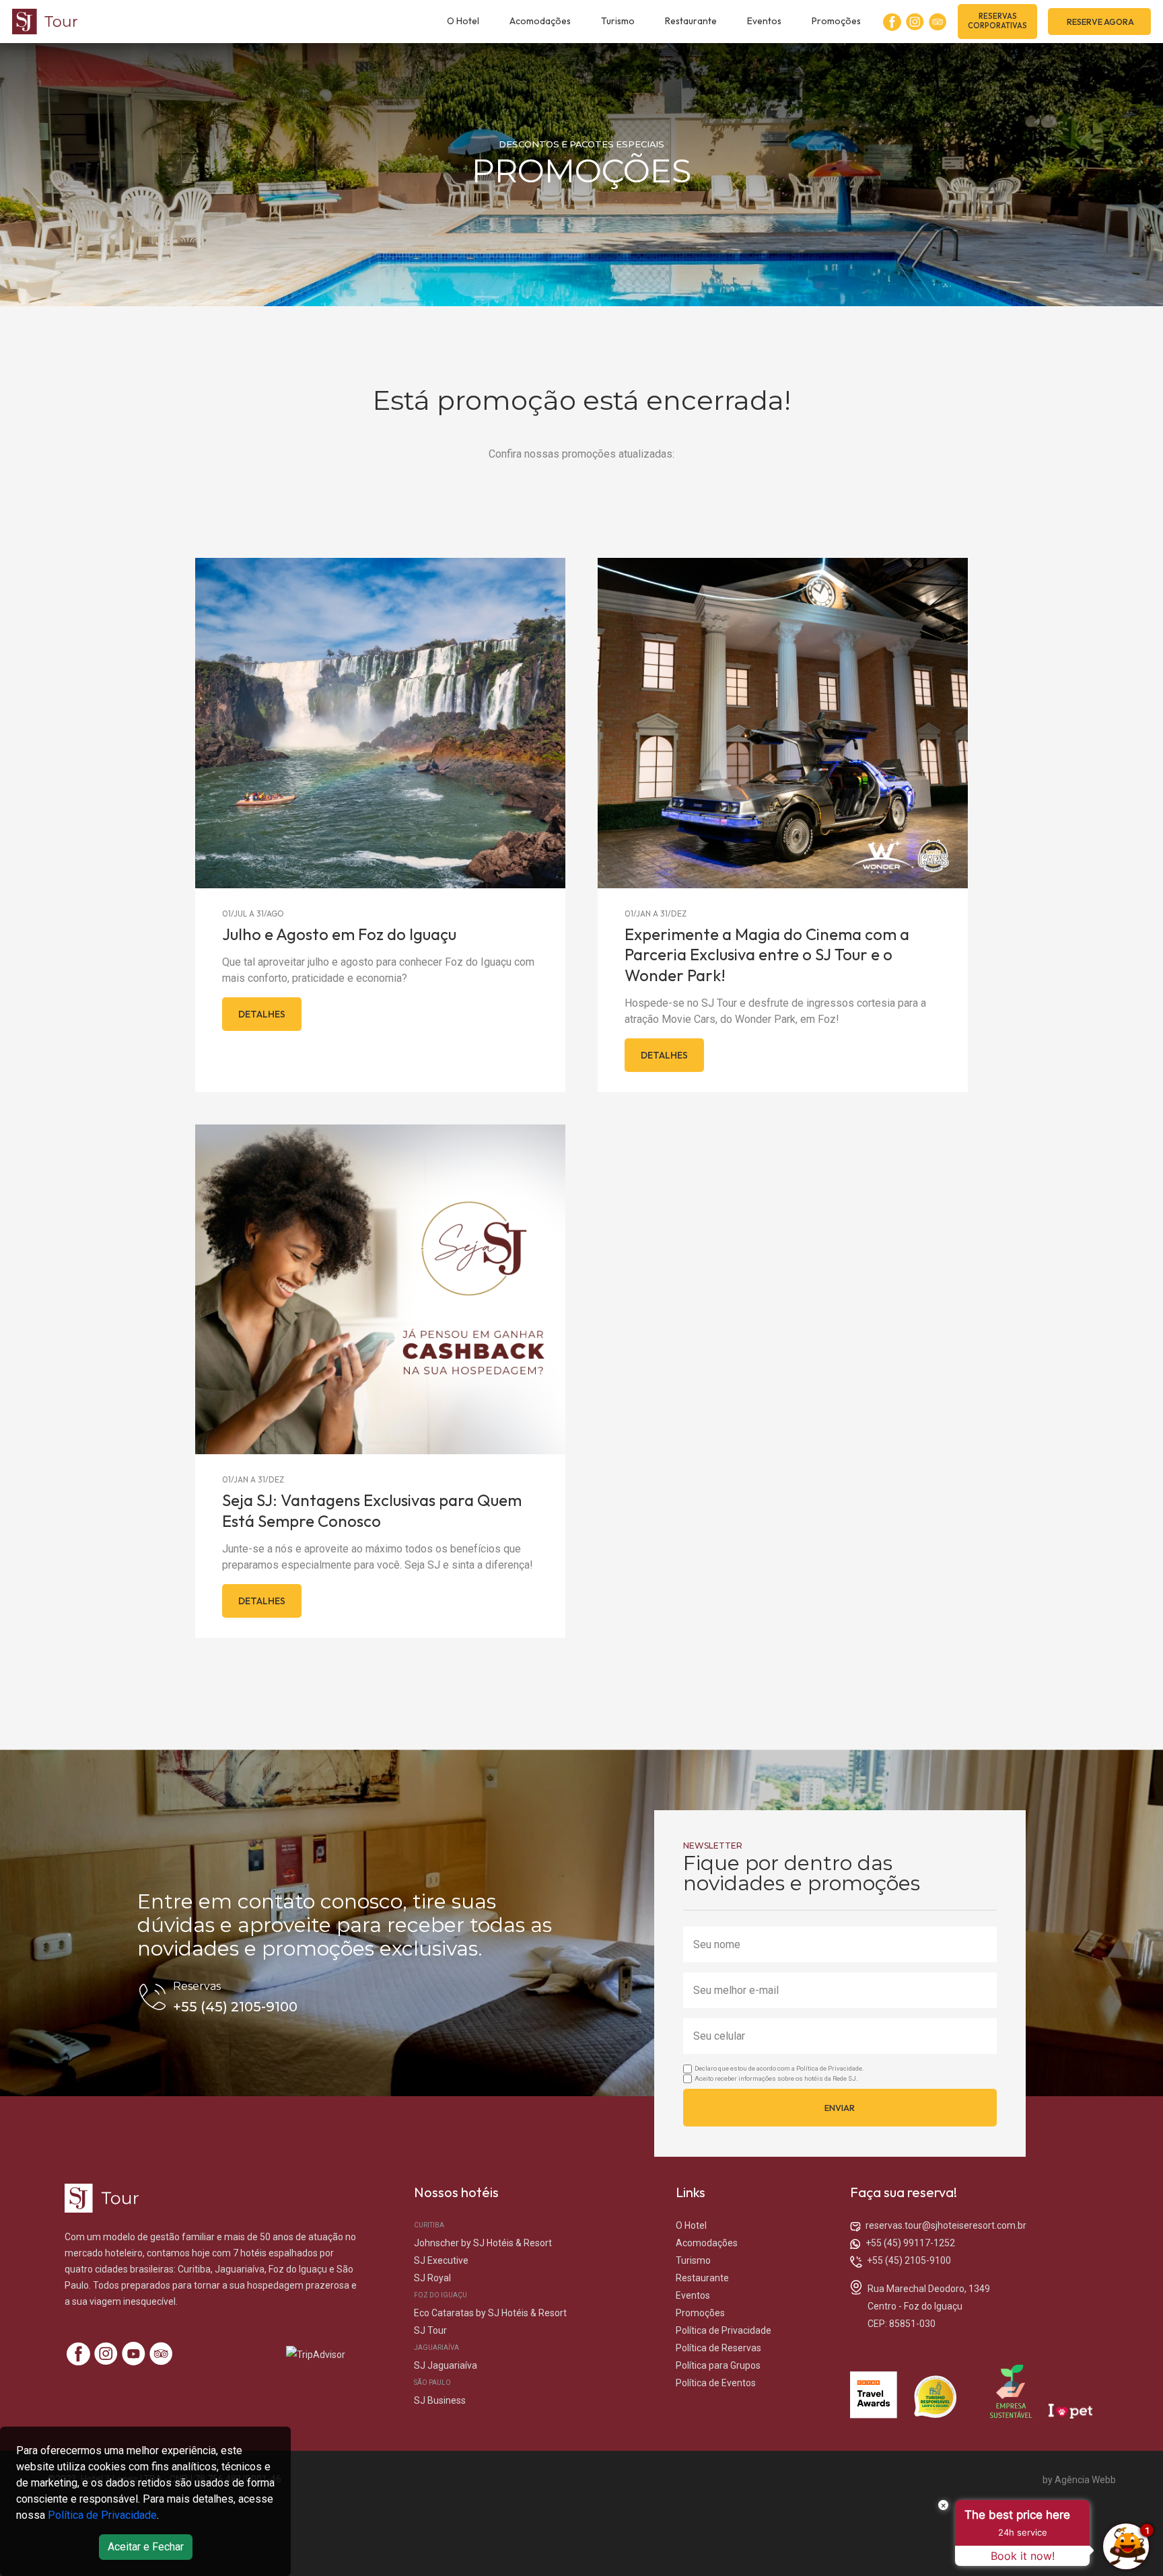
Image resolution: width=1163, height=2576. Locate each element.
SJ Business (440, 2400)
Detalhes (262, 1014)
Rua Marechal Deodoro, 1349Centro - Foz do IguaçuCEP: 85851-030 (929, 2306)
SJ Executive (441, 2260)
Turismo (618, 21)
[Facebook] (892, 22)
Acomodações (540, 21)
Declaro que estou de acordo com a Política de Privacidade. (779, 2068)
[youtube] (134, 2354)
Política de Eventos (716, 2383)
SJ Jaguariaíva (446, 2365)
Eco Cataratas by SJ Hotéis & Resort (490, 2313)
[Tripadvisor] (938, 22)
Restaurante (691, 21)
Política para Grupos (718, 2365)
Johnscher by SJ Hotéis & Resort (483, 2243)
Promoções (836, 21)
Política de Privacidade (102, 2515)
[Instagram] (915, 22)
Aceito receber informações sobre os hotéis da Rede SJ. (776, 2078)
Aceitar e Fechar (146, 2547)
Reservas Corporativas (997, 21)
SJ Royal (432, 2278)
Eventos (764, 21)
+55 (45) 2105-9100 (909, 2260)
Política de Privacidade (724, 2330)
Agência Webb (1085, 2480)
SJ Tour (430, 2330)
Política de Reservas (718, 2348)
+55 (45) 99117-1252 (910, 2243)
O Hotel (463, 21)
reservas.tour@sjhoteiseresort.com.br (946, 2225)
